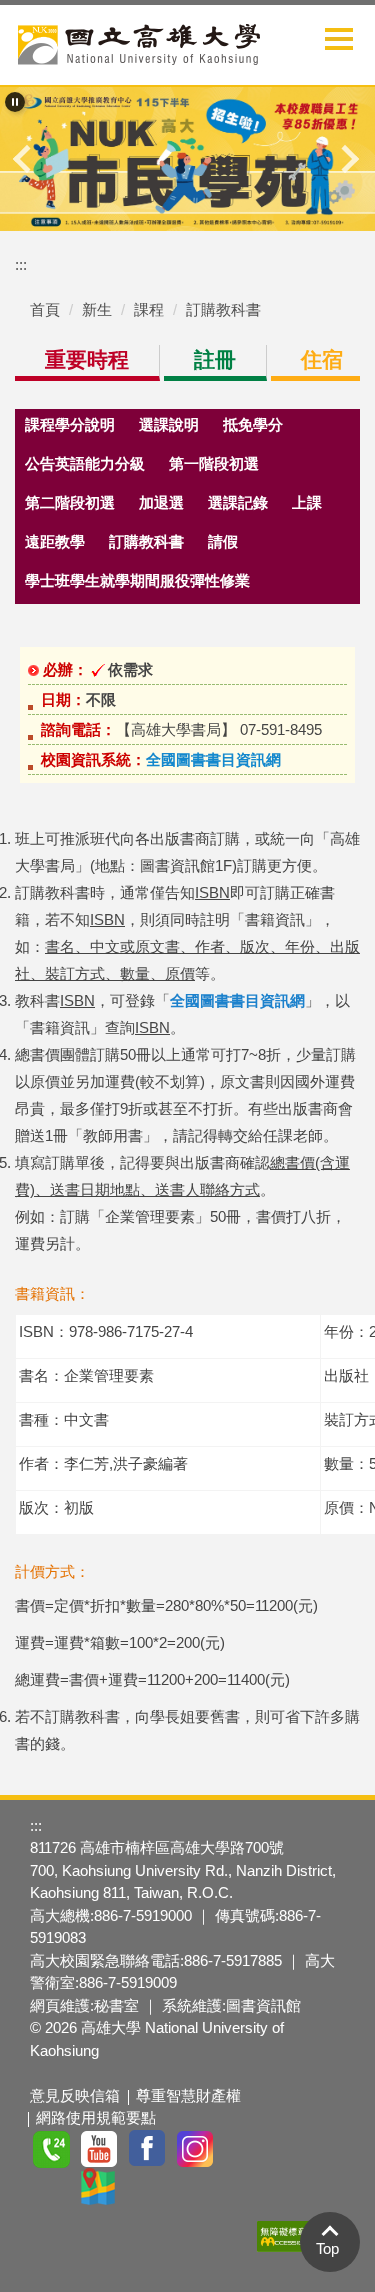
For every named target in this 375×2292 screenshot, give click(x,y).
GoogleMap (100, 2187)
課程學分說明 (70, 425)
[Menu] (339, 38)
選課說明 (169, 425)
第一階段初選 (214, 464)
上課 (307, 503)
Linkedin (52, 2187)
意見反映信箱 (75, 2095)
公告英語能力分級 (85, 464)
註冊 (215, 360)
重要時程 (87, 360)
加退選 (161, 503)
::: (21, 264)
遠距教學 (55, 542)
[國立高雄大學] (139, 40)
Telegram (292, 2149)
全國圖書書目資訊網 (213, 759)
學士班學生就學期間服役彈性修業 (137, 581)
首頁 (45, 309)
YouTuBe (100, 2149)
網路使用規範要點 (96, 2117)
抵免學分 (253, 425)
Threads (244, 2149)
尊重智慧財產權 (188, 2095)
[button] (15, 102)
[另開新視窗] (187, 159)
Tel (52, 2149)
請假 (223, 542)
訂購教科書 (223, 309)
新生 (97, 309)
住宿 (322, 360)
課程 (149, 309)
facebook (148, 2149)
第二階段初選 (70, 503)
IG (196, 2149)
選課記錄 (238, 503)
